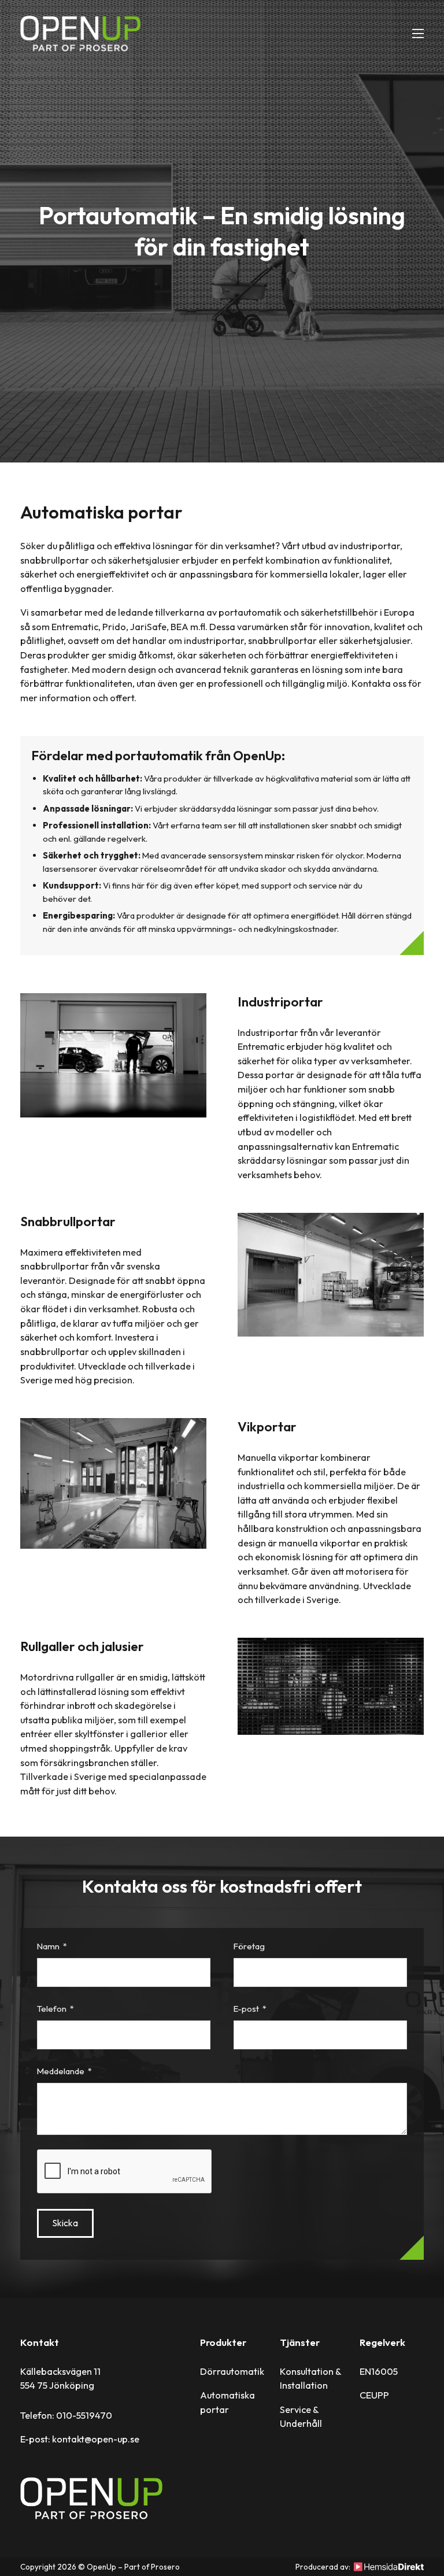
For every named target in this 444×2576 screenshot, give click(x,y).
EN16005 (379, 2371)
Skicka (65, 2223)
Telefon (52, 2009)
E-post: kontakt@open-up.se (80, 2439)
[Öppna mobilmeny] (418, 34)
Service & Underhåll (301, 2417)
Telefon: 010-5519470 (66, 2415)
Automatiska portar (227, 2402)
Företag (249, 1947)
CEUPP (374, 2395)
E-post (246, 2009)
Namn (48, 1947)
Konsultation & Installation (310, 2379)
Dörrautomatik (232, 2371)
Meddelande (61, 2072)
